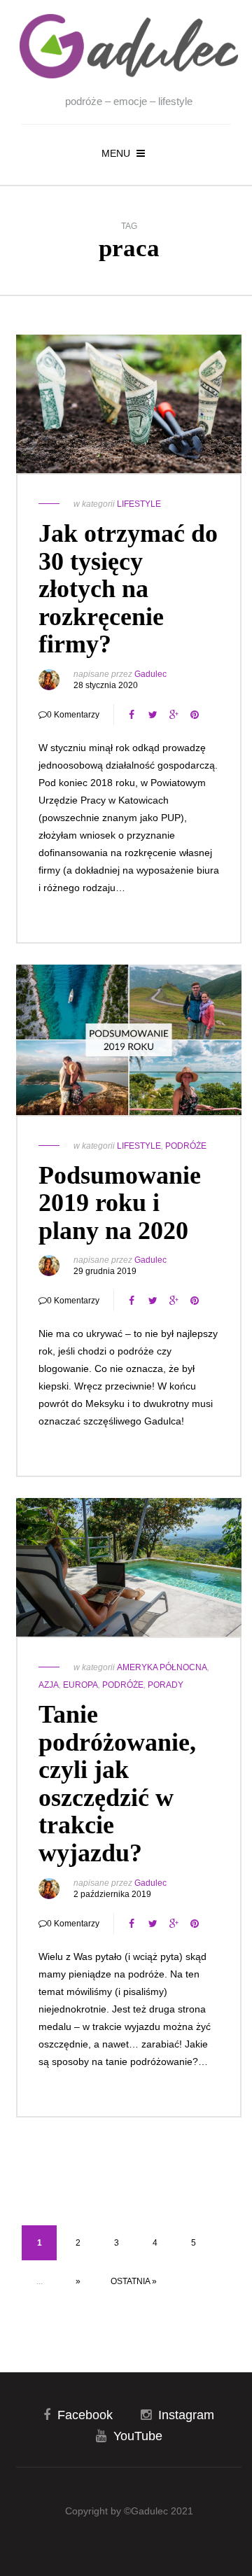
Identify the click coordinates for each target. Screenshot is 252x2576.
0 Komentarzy (73, 715)
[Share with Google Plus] (174, 715)
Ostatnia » (134, 2281)
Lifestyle (139, 504)
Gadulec (150, 674)
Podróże (186, 1146)
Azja (49, 1685)
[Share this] (132, 715)
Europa (80, 1685)
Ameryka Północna (162, 1667)
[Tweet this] (153, 715)
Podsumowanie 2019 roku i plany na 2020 (120, 1203)
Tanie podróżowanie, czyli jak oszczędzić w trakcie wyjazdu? (117, 1784)
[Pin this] (195, 715)
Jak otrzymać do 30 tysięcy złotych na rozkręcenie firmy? (128, 589)
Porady (166, 1685)
